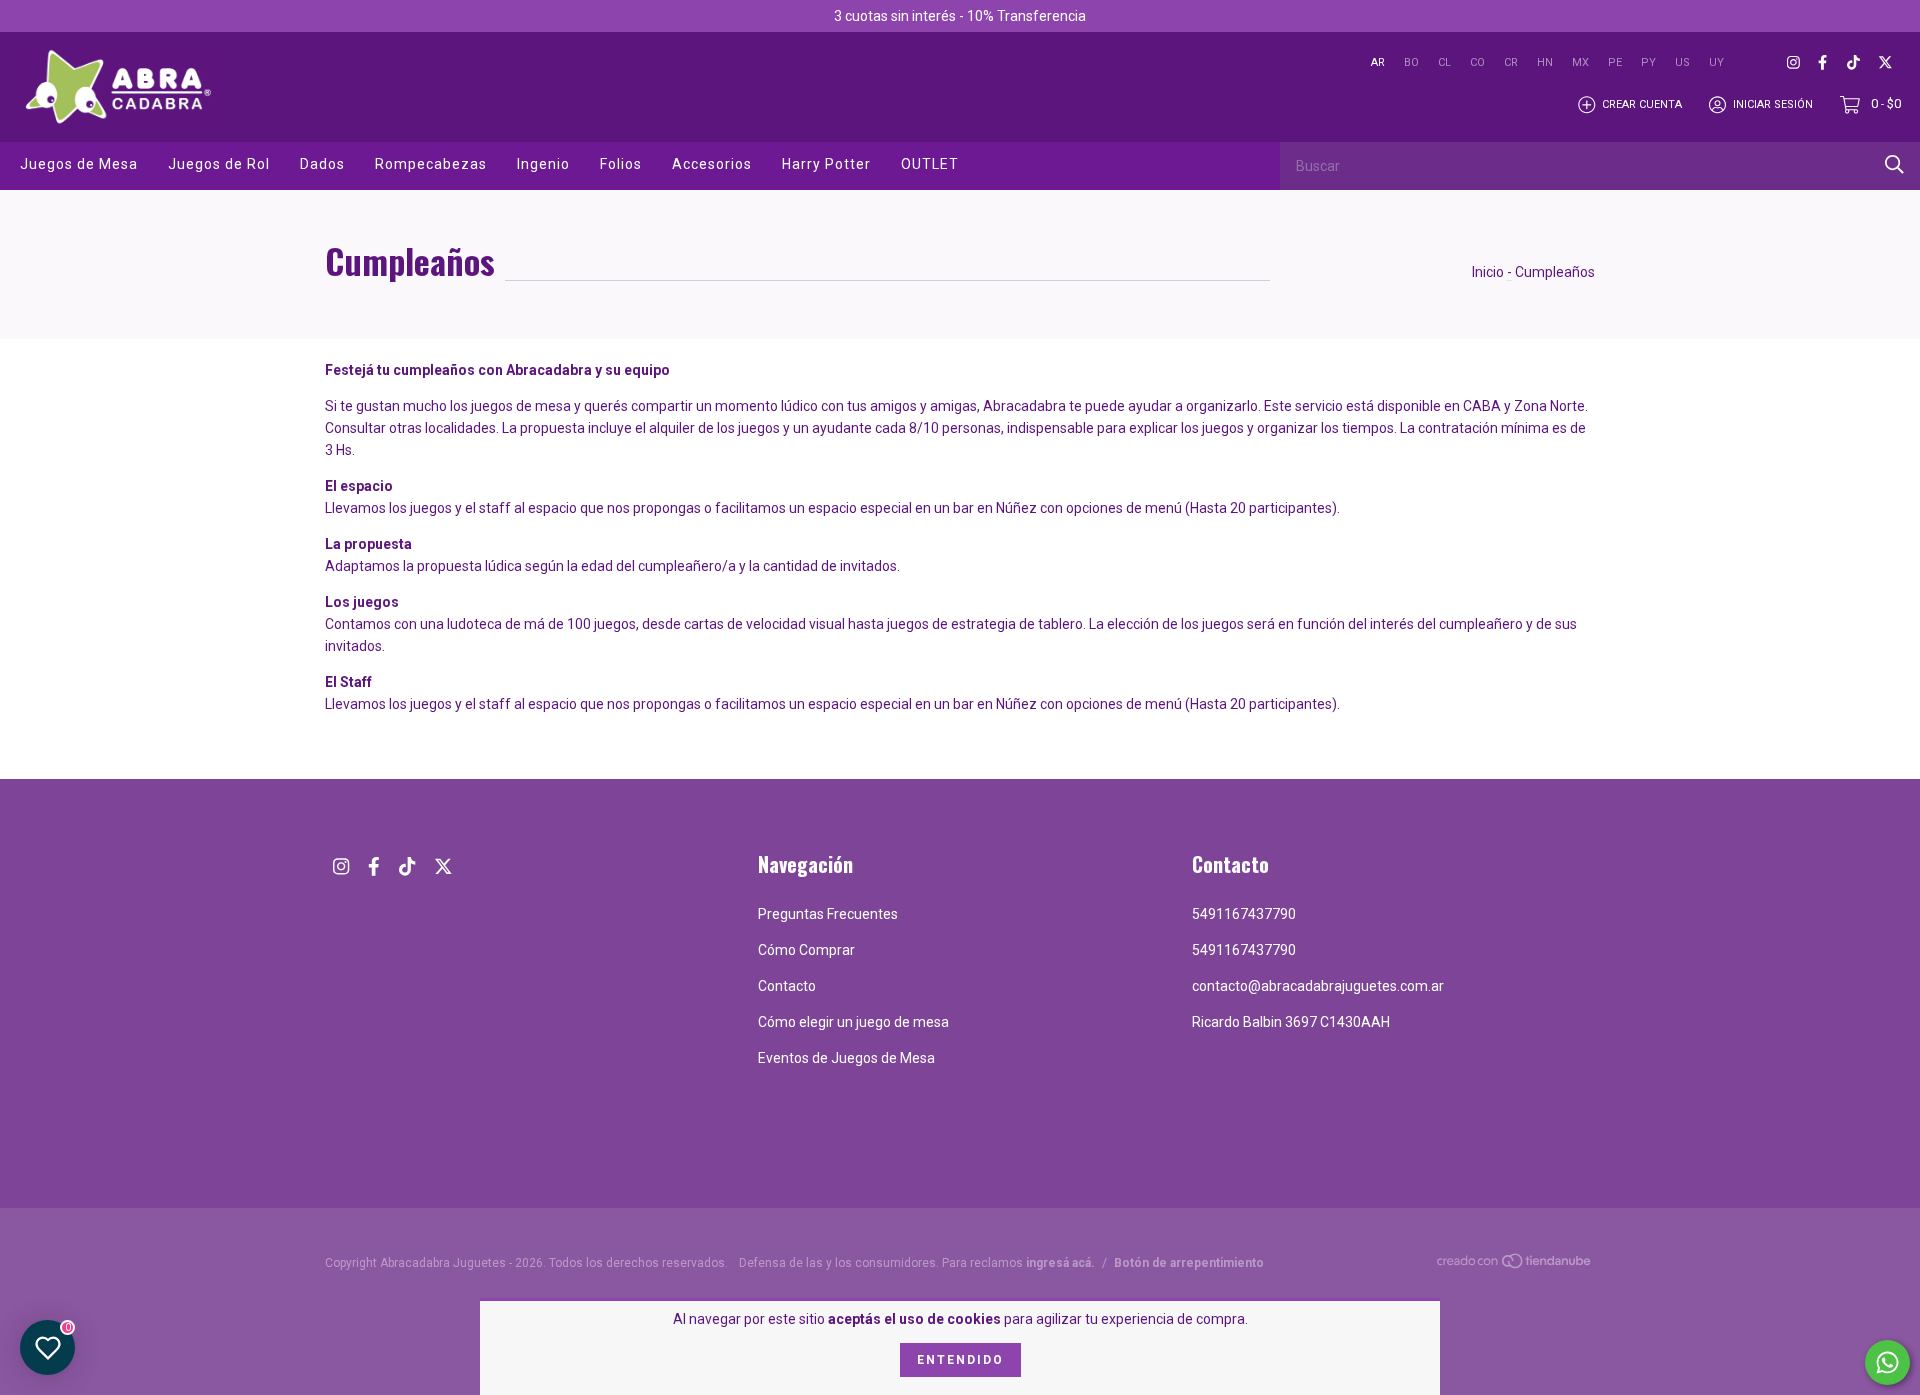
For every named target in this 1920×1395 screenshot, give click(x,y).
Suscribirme (1106, 322)
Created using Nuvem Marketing (1106, 384)
